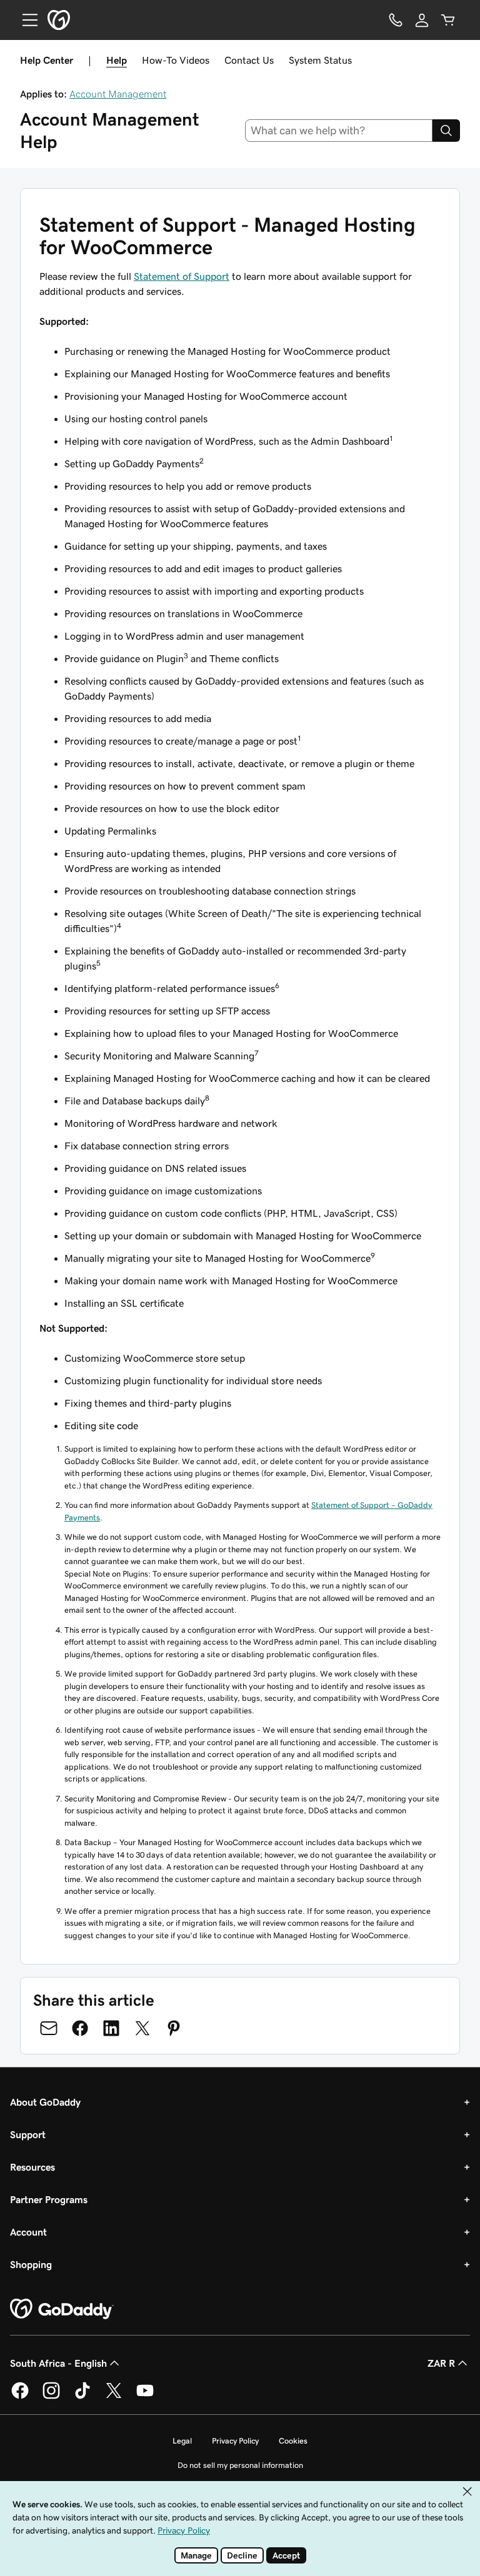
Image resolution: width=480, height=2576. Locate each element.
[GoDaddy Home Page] (62, 2309)
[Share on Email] (49, 2028)
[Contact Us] (396, 20)
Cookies (293, 2441)
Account (28, 2232)
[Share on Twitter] (142, 2028)
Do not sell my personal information (240, 2465)
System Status (320, 60)
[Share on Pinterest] (174, 2028)
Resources (32, 2167)
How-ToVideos (176, 60)
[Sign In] (422, 20)
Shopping (31, 2264)
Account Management (118, 94)
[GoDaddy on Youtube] (145, 2397)
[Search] (446, 131)
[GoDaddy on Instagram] (51, 2397)
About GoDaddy (45, 2102)
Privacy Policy (235, 2441)
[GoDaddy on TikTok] (82, 2397)
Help (117, 60)
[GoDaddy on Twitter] (114, 2397)
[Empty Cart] (448, 20)
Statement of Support (182, 276)
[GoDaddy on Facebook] (20, 2397)
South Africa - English (58, 2363)
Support (28, 2134)
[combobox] (339, 131)
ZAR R (441, 2363)
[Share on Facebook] (80, 2028)
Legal (182, 2441)
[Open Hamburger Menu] (25, 20)
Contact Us (249, 60)
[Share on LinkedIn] (111, 2028)
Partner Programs (49, 2199)
